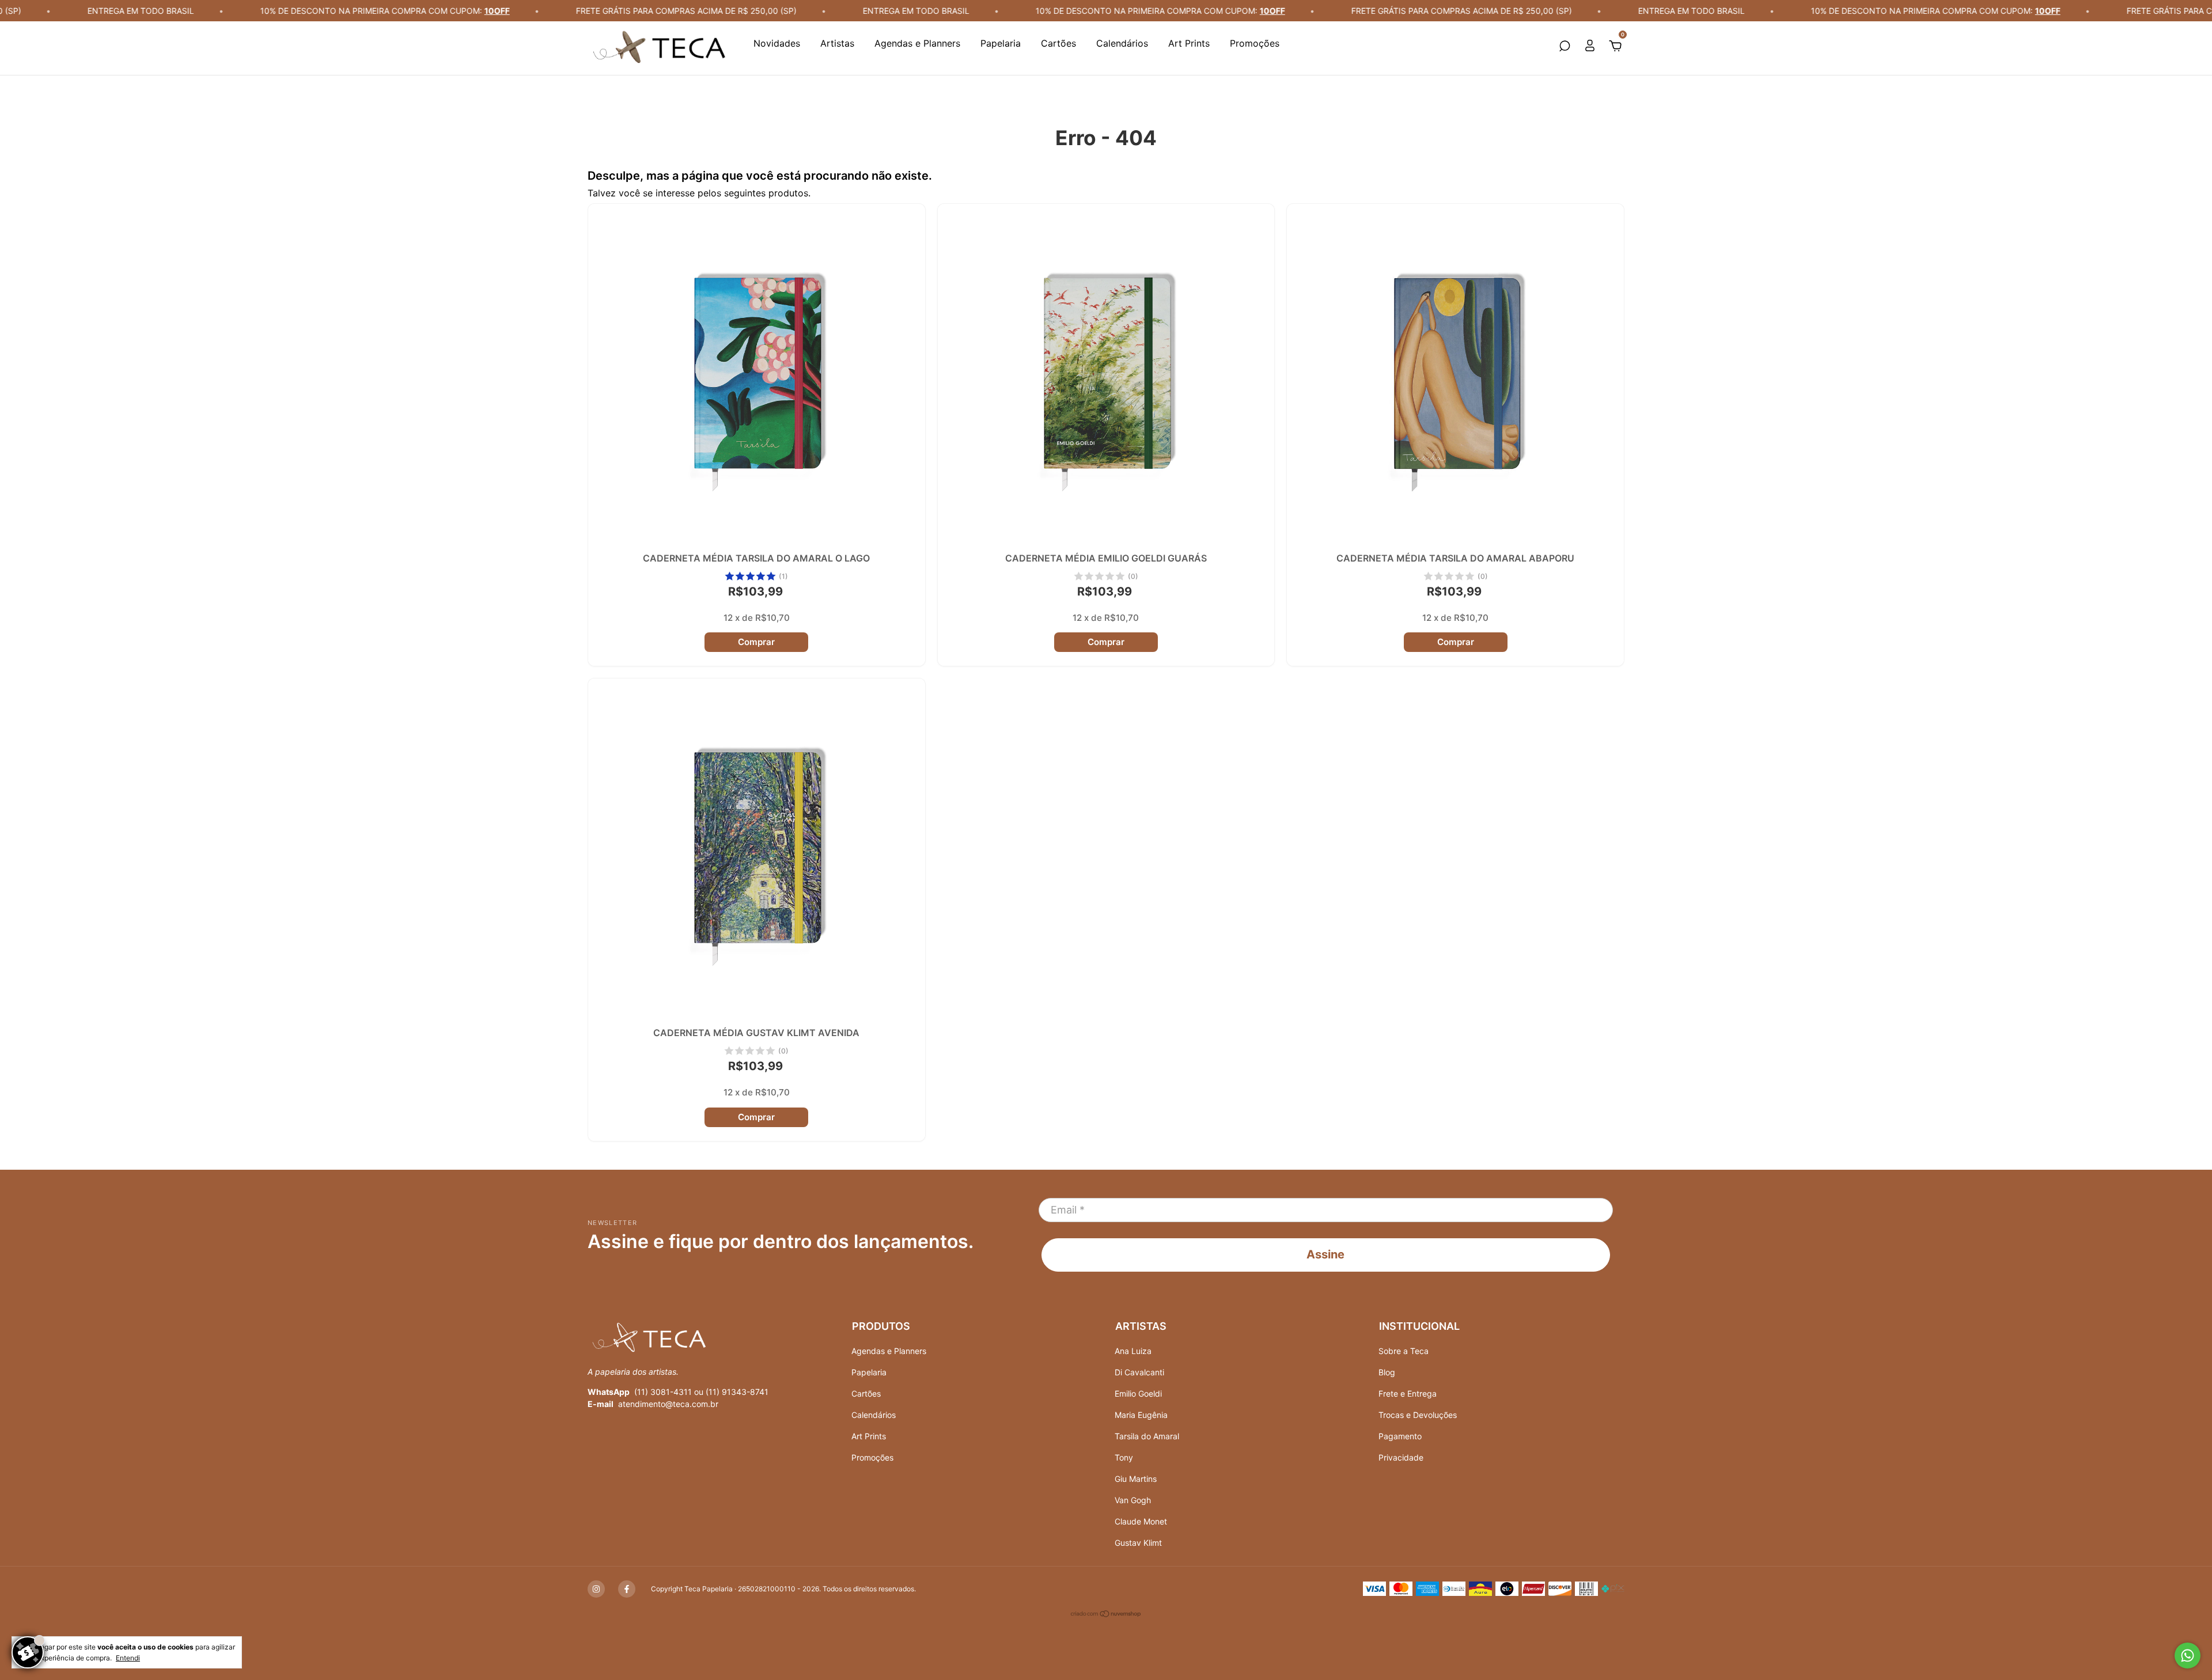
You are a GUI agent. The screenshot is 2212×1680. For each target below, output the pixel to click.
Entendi (128, 1658)
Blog (1387, 1372)
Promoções (1255, 43)
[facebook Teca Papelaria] (627, 1589)
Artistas (837, 43)
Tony (1124, 1457)
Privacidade (1401, 1457)
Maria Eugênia (1141, 1415)
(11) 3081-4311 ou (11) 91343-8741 (701, 1392)
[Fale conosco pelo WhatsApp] (2188, 1656)
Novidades (777, 43)
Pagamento (1400, 1436)
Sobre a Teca (1404, 1351)
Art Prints (1189, 43)
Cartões (1058, 43)
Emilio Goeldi (1138, 1393)
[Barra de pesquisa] (1565, 47)
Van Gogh (1133, 1500)
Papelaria (1001, 43)
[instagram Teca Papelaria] (596, 1589)
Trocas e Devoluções (1418, 1415)
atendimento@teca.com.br (668, 1404)
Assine (1325, 1254)
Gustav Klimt (1138, 1543)
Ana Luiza (1133, 1351)
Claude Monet (1141, 1521)
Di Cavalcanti (1139, 1372)
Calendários (1122, 43)
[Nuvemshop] (1106, 1615)
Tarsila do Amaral (1147, 1436)
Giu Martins (1136, 1479)
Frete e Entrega (1408, 1393)
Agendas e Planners (917, 43)
